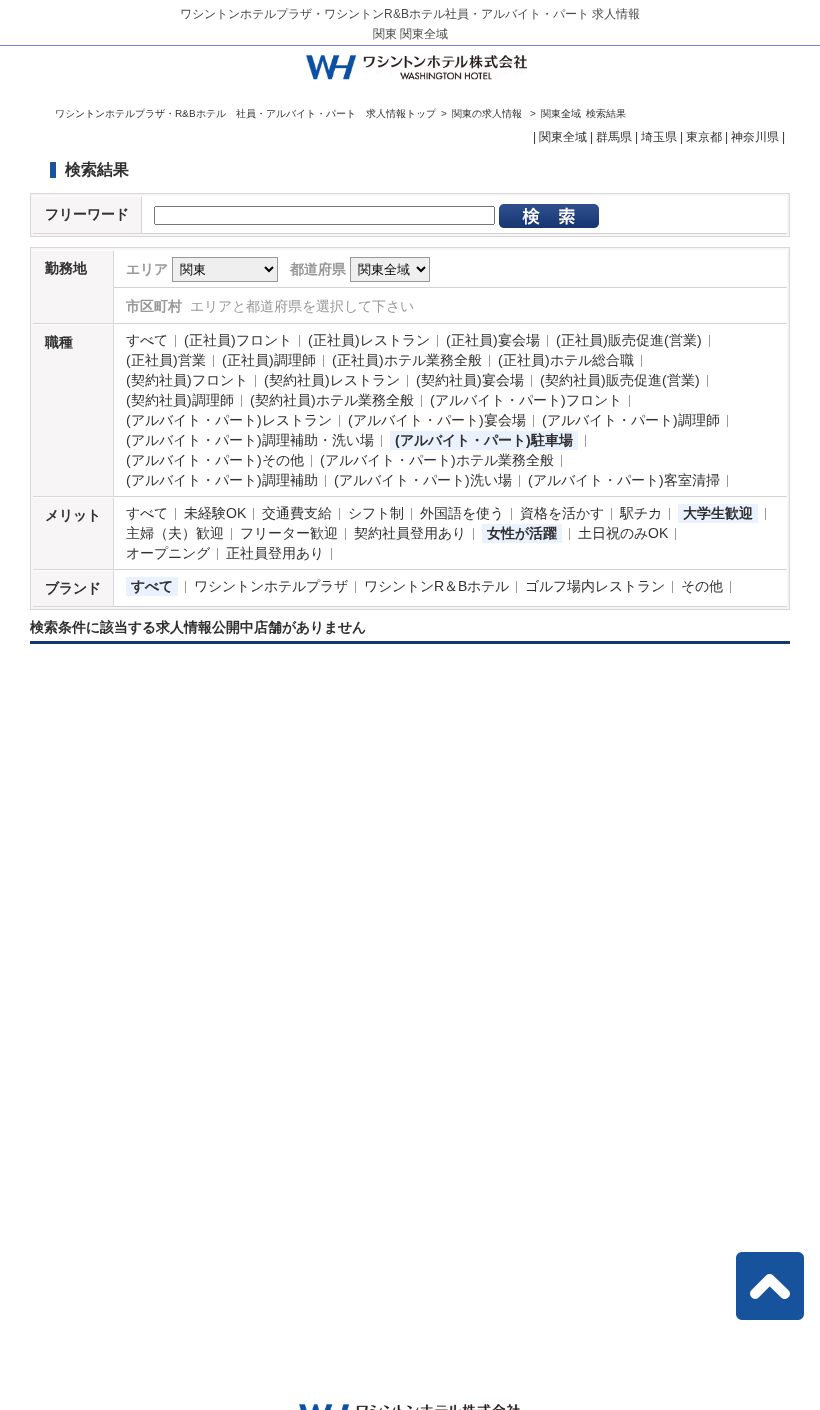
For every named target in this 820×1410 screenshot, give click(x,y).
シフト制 (376, 513)
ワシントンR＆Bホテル (436, 586)
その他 (702, 586)
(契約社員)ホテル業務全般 (332, 400)
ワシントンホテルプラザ (271, 586)
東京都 (704, 137)
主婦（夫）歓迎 (175, 533)
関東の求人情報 (488, 113)
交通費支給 (297, 513)
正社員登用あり (275, 553)
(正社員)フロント (238, 340)
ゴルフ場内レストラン (595, 586)
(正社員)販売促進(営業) (629, 340)
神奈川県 (755, 137)
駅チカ (641, 513)
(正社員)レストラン (369, 340)
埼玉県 (659, 137)
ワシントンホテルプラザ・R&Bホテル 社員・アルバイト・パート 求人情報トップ (245, 113)
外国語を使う (462, 513)
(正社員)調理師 (269, 360)
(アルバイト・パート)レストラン (229, 420)
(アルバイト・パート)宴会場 (437, 420)
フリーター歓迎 (289, 533)
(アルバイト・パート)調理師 (631, 420)
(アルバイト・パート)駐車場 (484, 440)
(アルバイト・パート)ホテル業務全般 (437, 460)
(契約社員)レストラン (332, 380)
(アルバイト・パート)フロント (526, 400)
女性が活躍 (522, 533)
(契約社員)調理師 (180, 400)
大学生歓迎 (718, 513)
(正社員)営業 (166, 360)
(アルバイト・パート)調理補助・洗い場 (250, 440)
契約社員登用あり (410, 533)
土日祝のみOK (623, 533)
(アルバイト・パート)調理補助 (222, 480)
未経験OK (215, 513)
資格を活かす (562, 513)
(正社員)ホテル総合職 (566, 360)
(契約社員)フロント (187, 380)
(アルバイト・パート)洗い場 (423, 480)
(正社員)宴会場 (493, 340)
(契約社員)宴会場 (470, 380)
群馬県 (614, 137)
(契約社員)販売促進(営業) (620, 380)
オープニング (168, 553)
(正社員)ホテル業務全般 (407, 360)
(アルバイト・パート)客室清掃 (624, 480)
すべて (147, 340)
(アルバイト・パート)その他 (215, 460)
